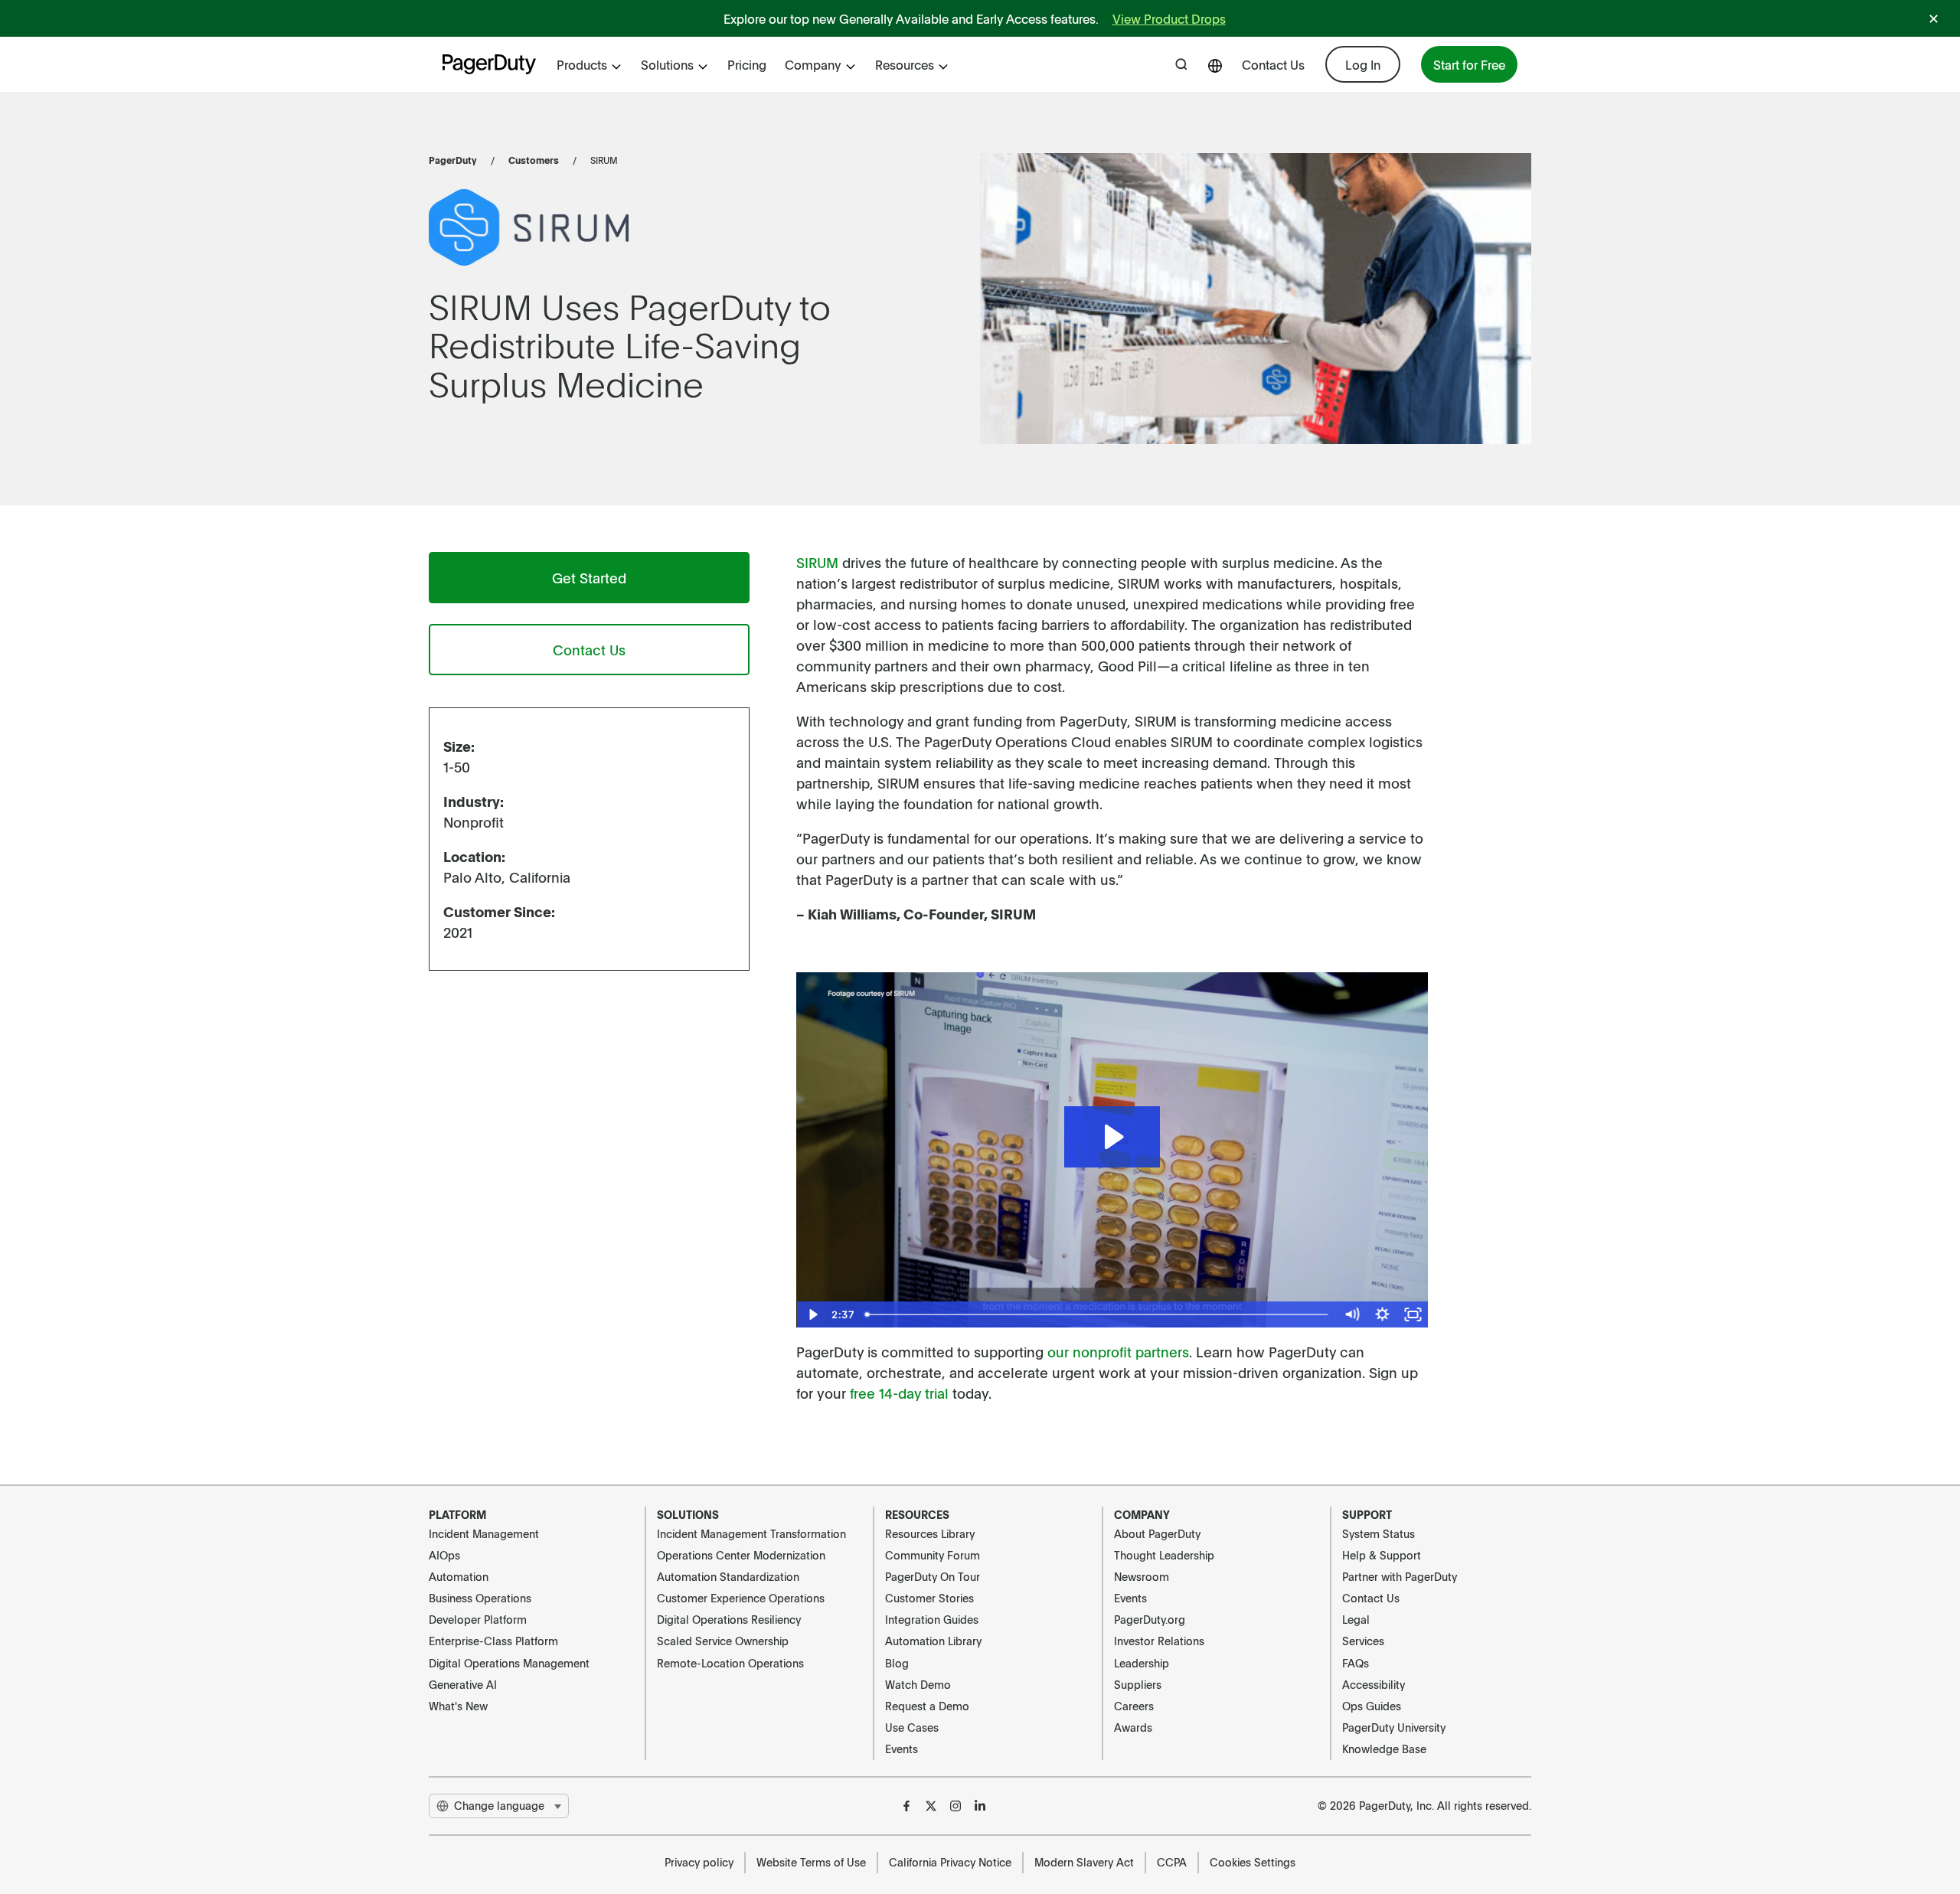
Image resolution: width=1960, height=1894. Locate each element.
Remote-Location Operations (730, 1663)
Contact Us (1273, 64)
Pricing (747, 64)
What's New (458, 1706)
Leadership (1142, 1663)
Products (582, 64)
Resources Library (930, 1533)
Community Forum (933, 1555)
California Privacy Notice (950, 1862)
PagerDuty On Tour (933, 1576)
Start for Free (1469, 64)
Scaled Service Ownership (723, 1641)
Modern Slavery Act (1084, 1862)
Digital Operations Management (509, 1663)
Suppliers (1138, 1684)
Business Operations (480, 1598)
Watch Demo (918, 1684)
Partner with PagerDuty (1400, 1576)
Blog (897, 1663)
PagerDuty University (1394, 1727)
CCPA (1172, 1862)
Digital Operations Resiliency (729, 1619)
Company (813, 64)
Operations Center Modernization (741, 1555)
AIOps (444, 1555)
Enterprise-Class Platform (493, 1641)
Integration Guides (932, 1619)
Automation (459, 1576)
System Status (1379, 1533)
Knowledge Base (1384, 1749)
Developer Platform (478, 1619)
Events (902, 1749)
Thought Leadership (1164, 1555)
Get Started (589, 578)
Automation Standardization (728, 1576)
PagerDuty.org (1150, 1619)
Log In (1363, 64)
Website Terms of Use (811, 1862)
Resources (905, 64)
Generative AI (463, 1684)
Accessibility (1374, 1684)
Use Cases (912, 1727)
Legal (1356, 1619)
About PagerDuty (1157, 1533)
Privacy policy (699, 1862)
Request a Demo (927, 1706)
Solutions (667, 64)
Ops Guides (1372, 1706)
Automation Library (933, 1641)
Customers (534, 160)
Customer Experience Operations (741, 1598)
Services (1363, 1641)
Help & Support (1382, 1555)
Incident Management (484, 1533)
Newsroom (1142, 1576)
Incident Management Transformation (751, 1533)
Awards (1133, 1727)
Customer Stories (929, 1598)
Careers (1134, 1706)
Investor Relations (1159, 1641)
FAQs (1356, 1663)
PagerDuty (453, 160)
